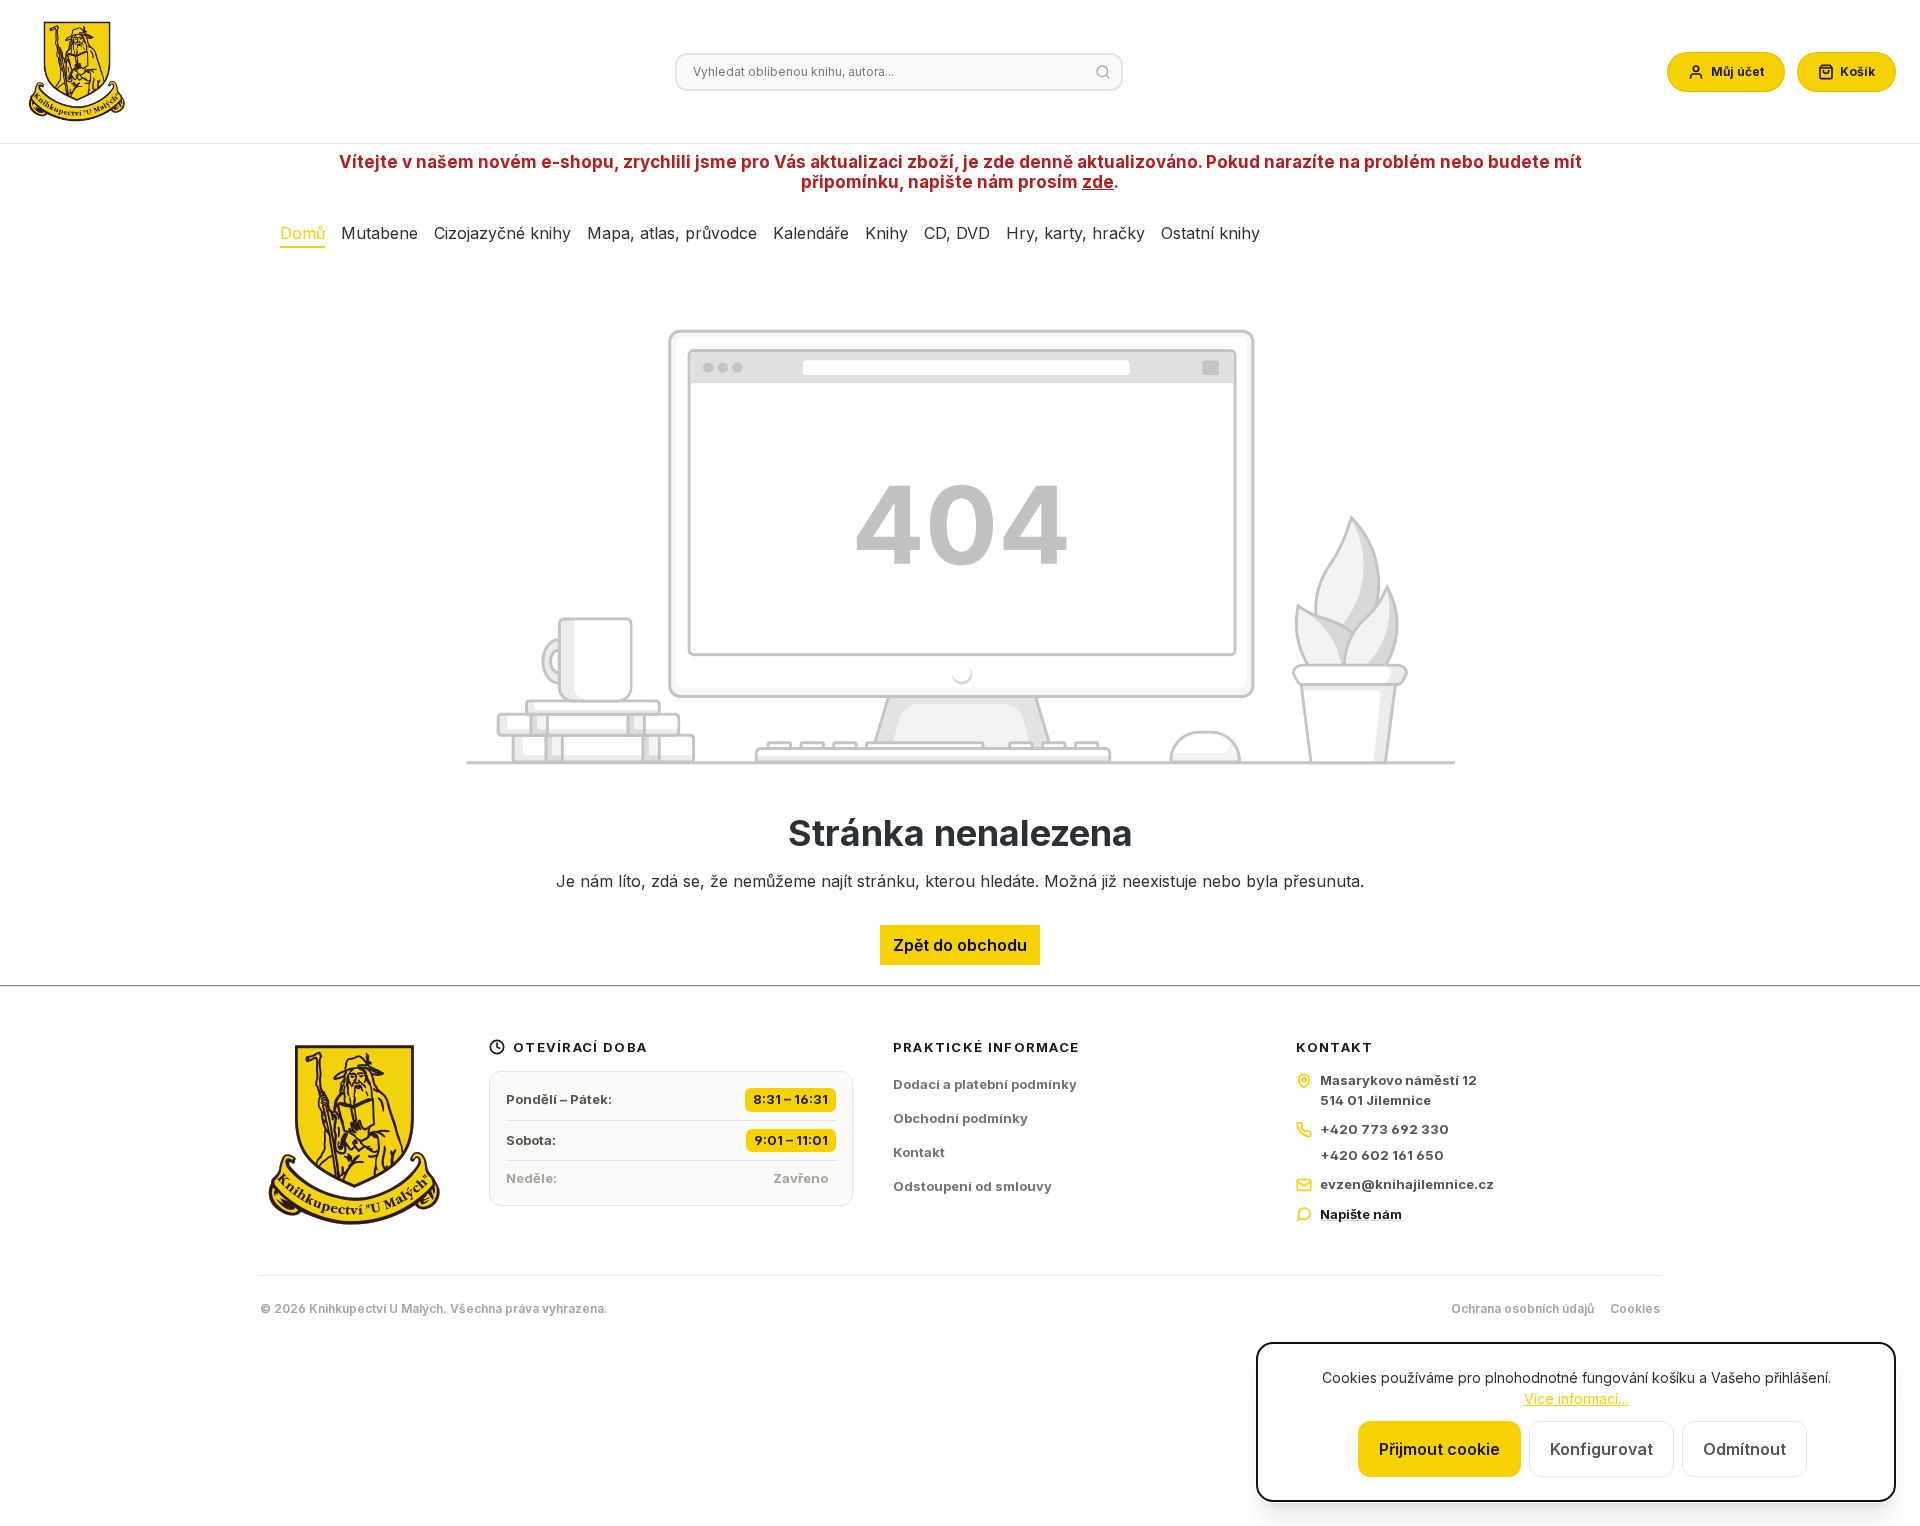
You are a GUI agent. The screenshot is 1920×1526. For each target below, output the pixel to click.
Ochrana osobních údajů (1522, 1308)
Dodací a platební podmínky (985, 1084)
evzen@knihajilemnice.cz (1407, 1184)
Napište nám (1361, 1214)
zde (1098, 182)
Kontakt (919, 1152)
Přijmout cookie (1439, 1449)
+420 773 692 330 (1384, 1129)
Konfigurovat (1601, 1449)
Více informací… (1576, 1398)
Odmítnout (1744, 1449)
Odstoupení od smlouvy (972, 1186)
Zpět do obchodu (960, 945)
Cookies (1635, 1308)
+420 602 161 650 (1382, 1155)
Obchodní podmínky (960, 1118)
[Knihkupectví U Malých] (77, 72)
